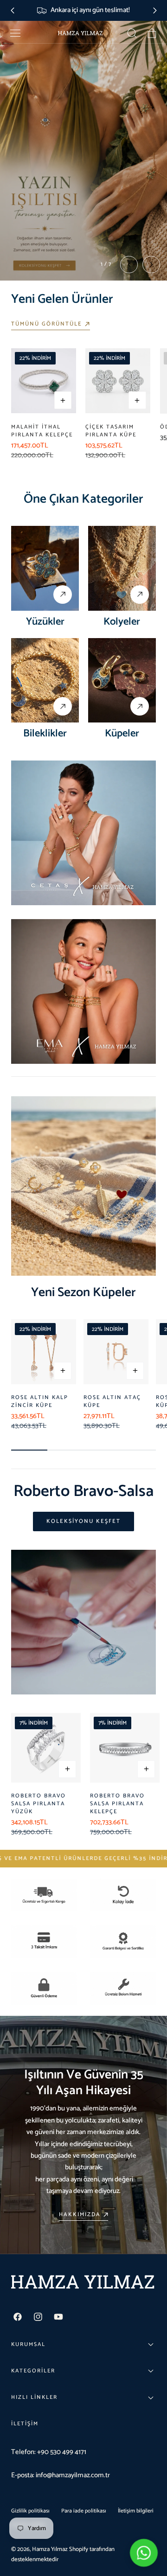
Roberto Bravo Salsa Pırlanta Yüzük (39, 1804)
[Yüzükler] (45, 568)
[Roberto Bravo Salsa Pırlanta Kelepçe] (125, 1748)
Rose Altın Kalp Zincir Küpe (40, 1401)
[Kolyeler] (122, 568)
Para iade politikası (84, 2511)
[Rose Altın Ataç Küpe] (116, 1352)
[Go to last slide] (129, 265)
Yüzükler (45, 622)
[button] (15, 33)
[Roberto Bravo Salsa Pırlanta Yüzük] (46, 1748)
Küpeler (122, 733)
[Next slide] (155, 10)
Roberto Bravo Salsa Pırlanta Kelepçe (117, 1804)
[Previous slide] (12, 10)
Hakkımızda (80, 2215)
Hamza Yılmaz (50, 2549)
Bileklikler (45, 733)
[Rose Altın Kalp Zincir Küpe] (44, 1352)
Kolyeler (122, 622)
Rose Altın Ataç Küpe (112, 1401)
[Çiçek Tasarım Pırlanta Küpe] (118, 381)
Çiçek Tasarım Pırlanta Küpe (111, 431)
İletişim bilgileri (136, 2511)
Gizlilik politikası (30, 2511)
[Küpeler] (122, 681)
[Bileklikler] (45, 681)
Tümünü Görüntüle (47, 324)
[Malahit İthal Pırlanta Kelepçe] (44, 381)
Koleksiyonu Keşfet (83, 1521)
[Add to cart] (63, 400)
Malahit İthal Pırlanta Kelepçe (42, 431)
